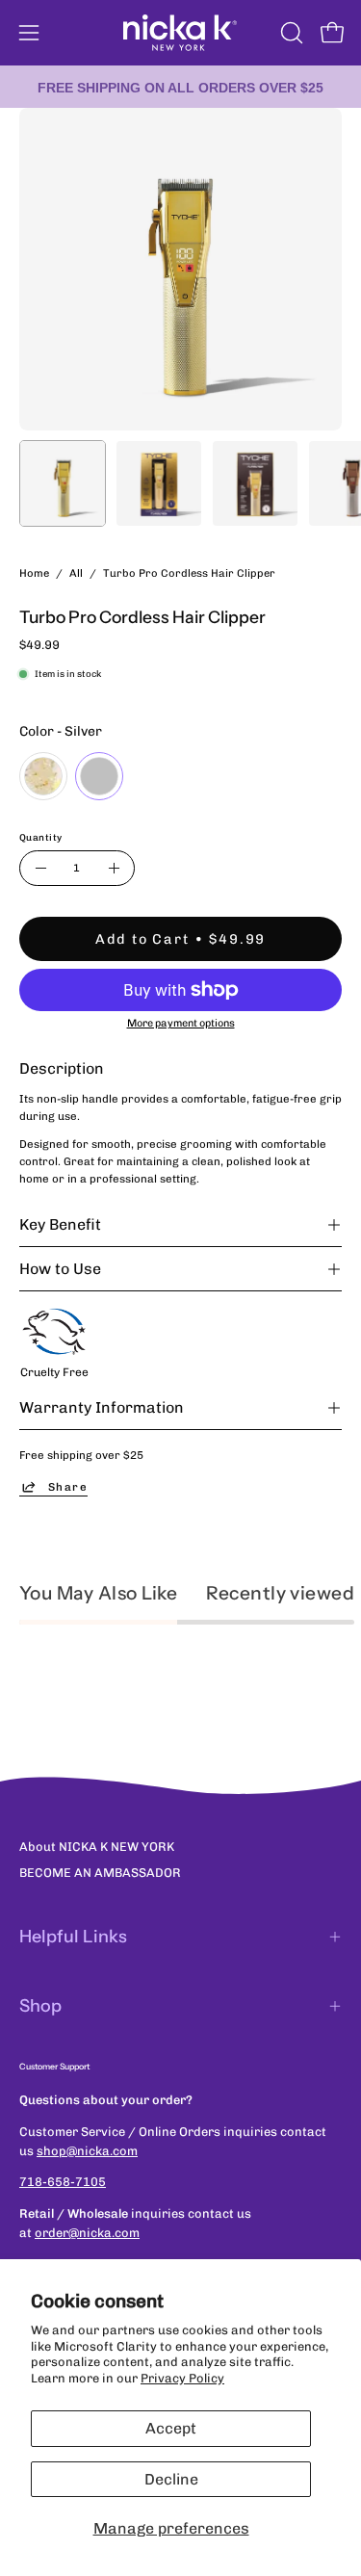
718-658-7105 (63, 2182)
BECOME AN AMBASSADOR (100, 1873)
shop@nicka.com (87, 2151)
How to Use (60, 1269)
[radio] (43, 776)
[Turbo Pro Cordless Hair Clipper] (63, 483)
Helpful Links (73, 1937)
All (76, 573)
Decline (171, 2479)
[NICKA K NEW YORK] (181, 33)
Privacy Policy (182, 2378)
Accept (171, 2428)
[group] (180, 87)
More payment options (181, 1023)
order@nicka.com (87, 2233)
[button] (290, 33)
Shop (40, 2006)
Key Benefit (60, 1224)
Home (34, 573)
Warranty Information (102, 1407)
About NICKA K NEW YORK (97, 1847)
